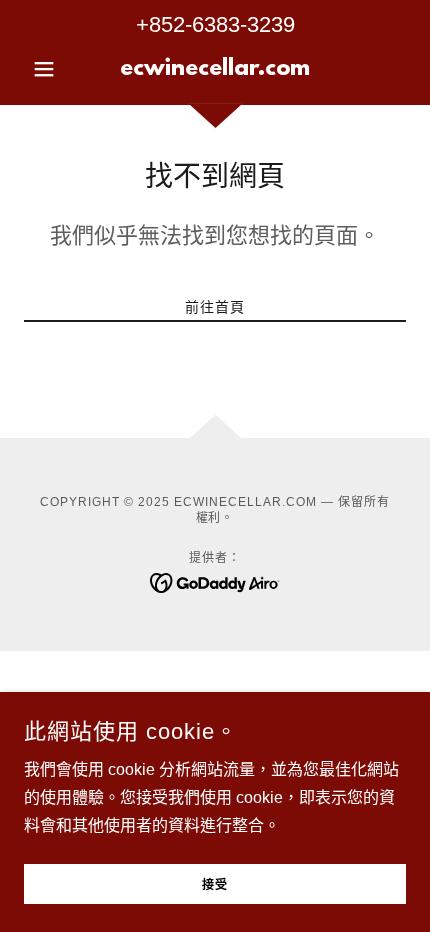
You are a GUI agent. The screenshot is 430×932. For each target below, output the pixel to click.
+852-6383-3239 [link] (215, 24)
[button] (52, 69)
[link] (214, 69)
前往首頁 (215, 307)
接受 (215, 886)
